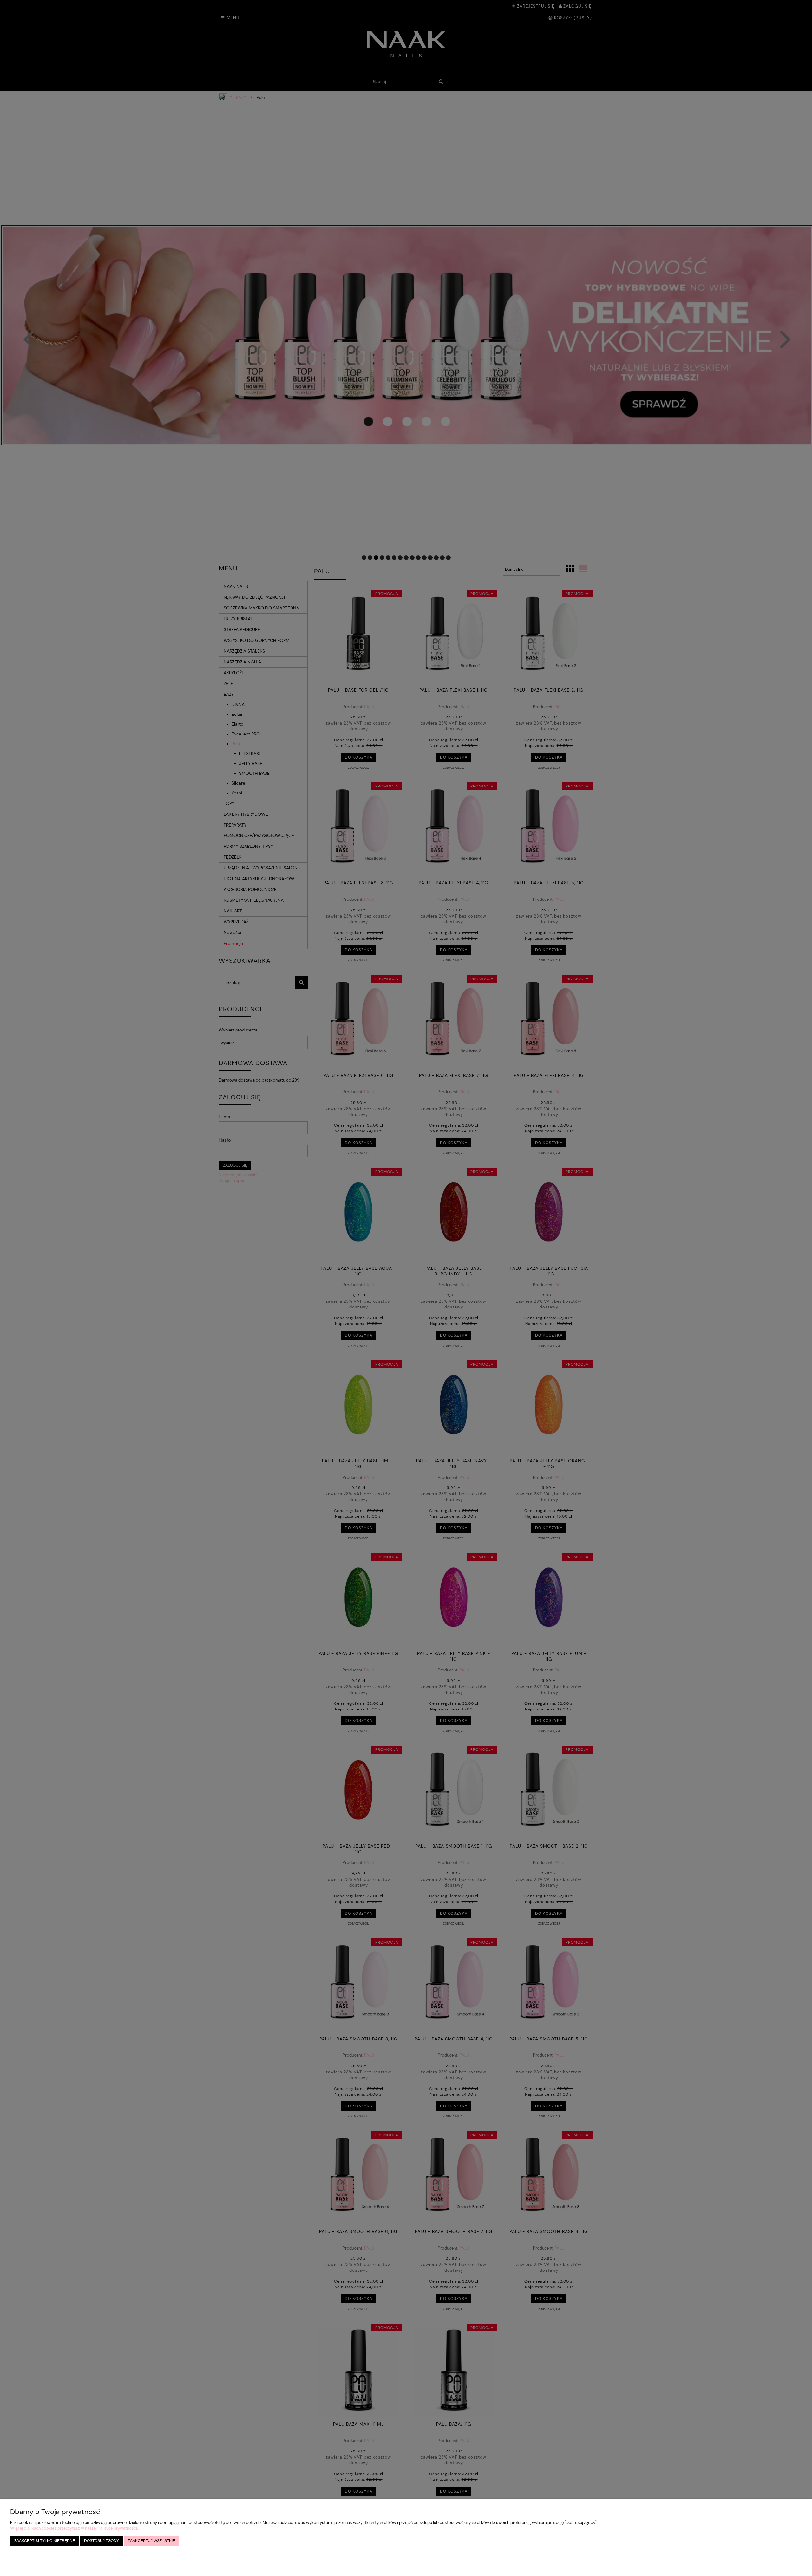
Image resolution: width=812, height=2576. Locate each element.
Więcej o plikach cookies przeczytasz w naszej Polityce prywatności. (74, 2528)
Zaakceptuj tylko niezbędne (45, 2541)
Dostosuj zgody (101, 2541)
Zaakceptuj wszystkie (151, 2541)
